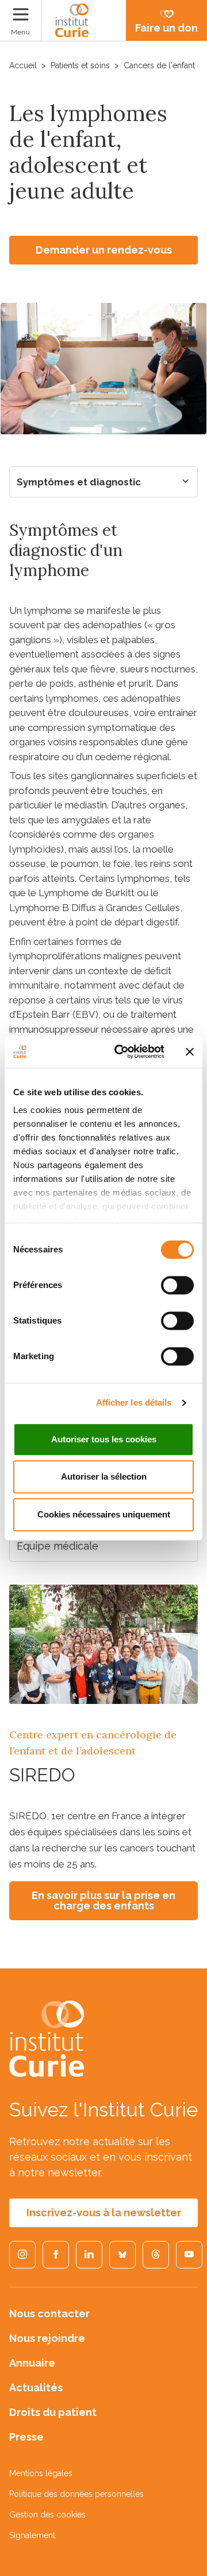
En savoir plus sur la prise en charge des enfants (103, 1900)
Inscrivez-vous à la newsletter (104, 2213)
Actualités (36, 2388)
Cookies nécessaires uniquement (104, 1514)
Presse (26, 2437)
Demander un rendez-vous (104, 250)
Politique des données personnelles (76, 2494)
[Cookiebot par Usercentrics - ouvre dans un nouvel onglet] (121, 1052)
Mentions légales (41, 2473)
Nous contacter (49, 2314)
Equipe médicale (57, 1546)
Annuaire (32, 2363)
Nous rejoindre (47, 2338)
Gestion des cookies (47, 2515)
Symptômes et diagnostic (79, 482)
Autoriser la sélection (104, 1476)
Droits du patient (53, 2412)
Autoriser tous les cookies (104, 1439)
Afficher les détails (134, 1402)
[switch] (177, 1285)
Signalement (32, 2535)
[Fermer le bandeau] (190, 1052)
